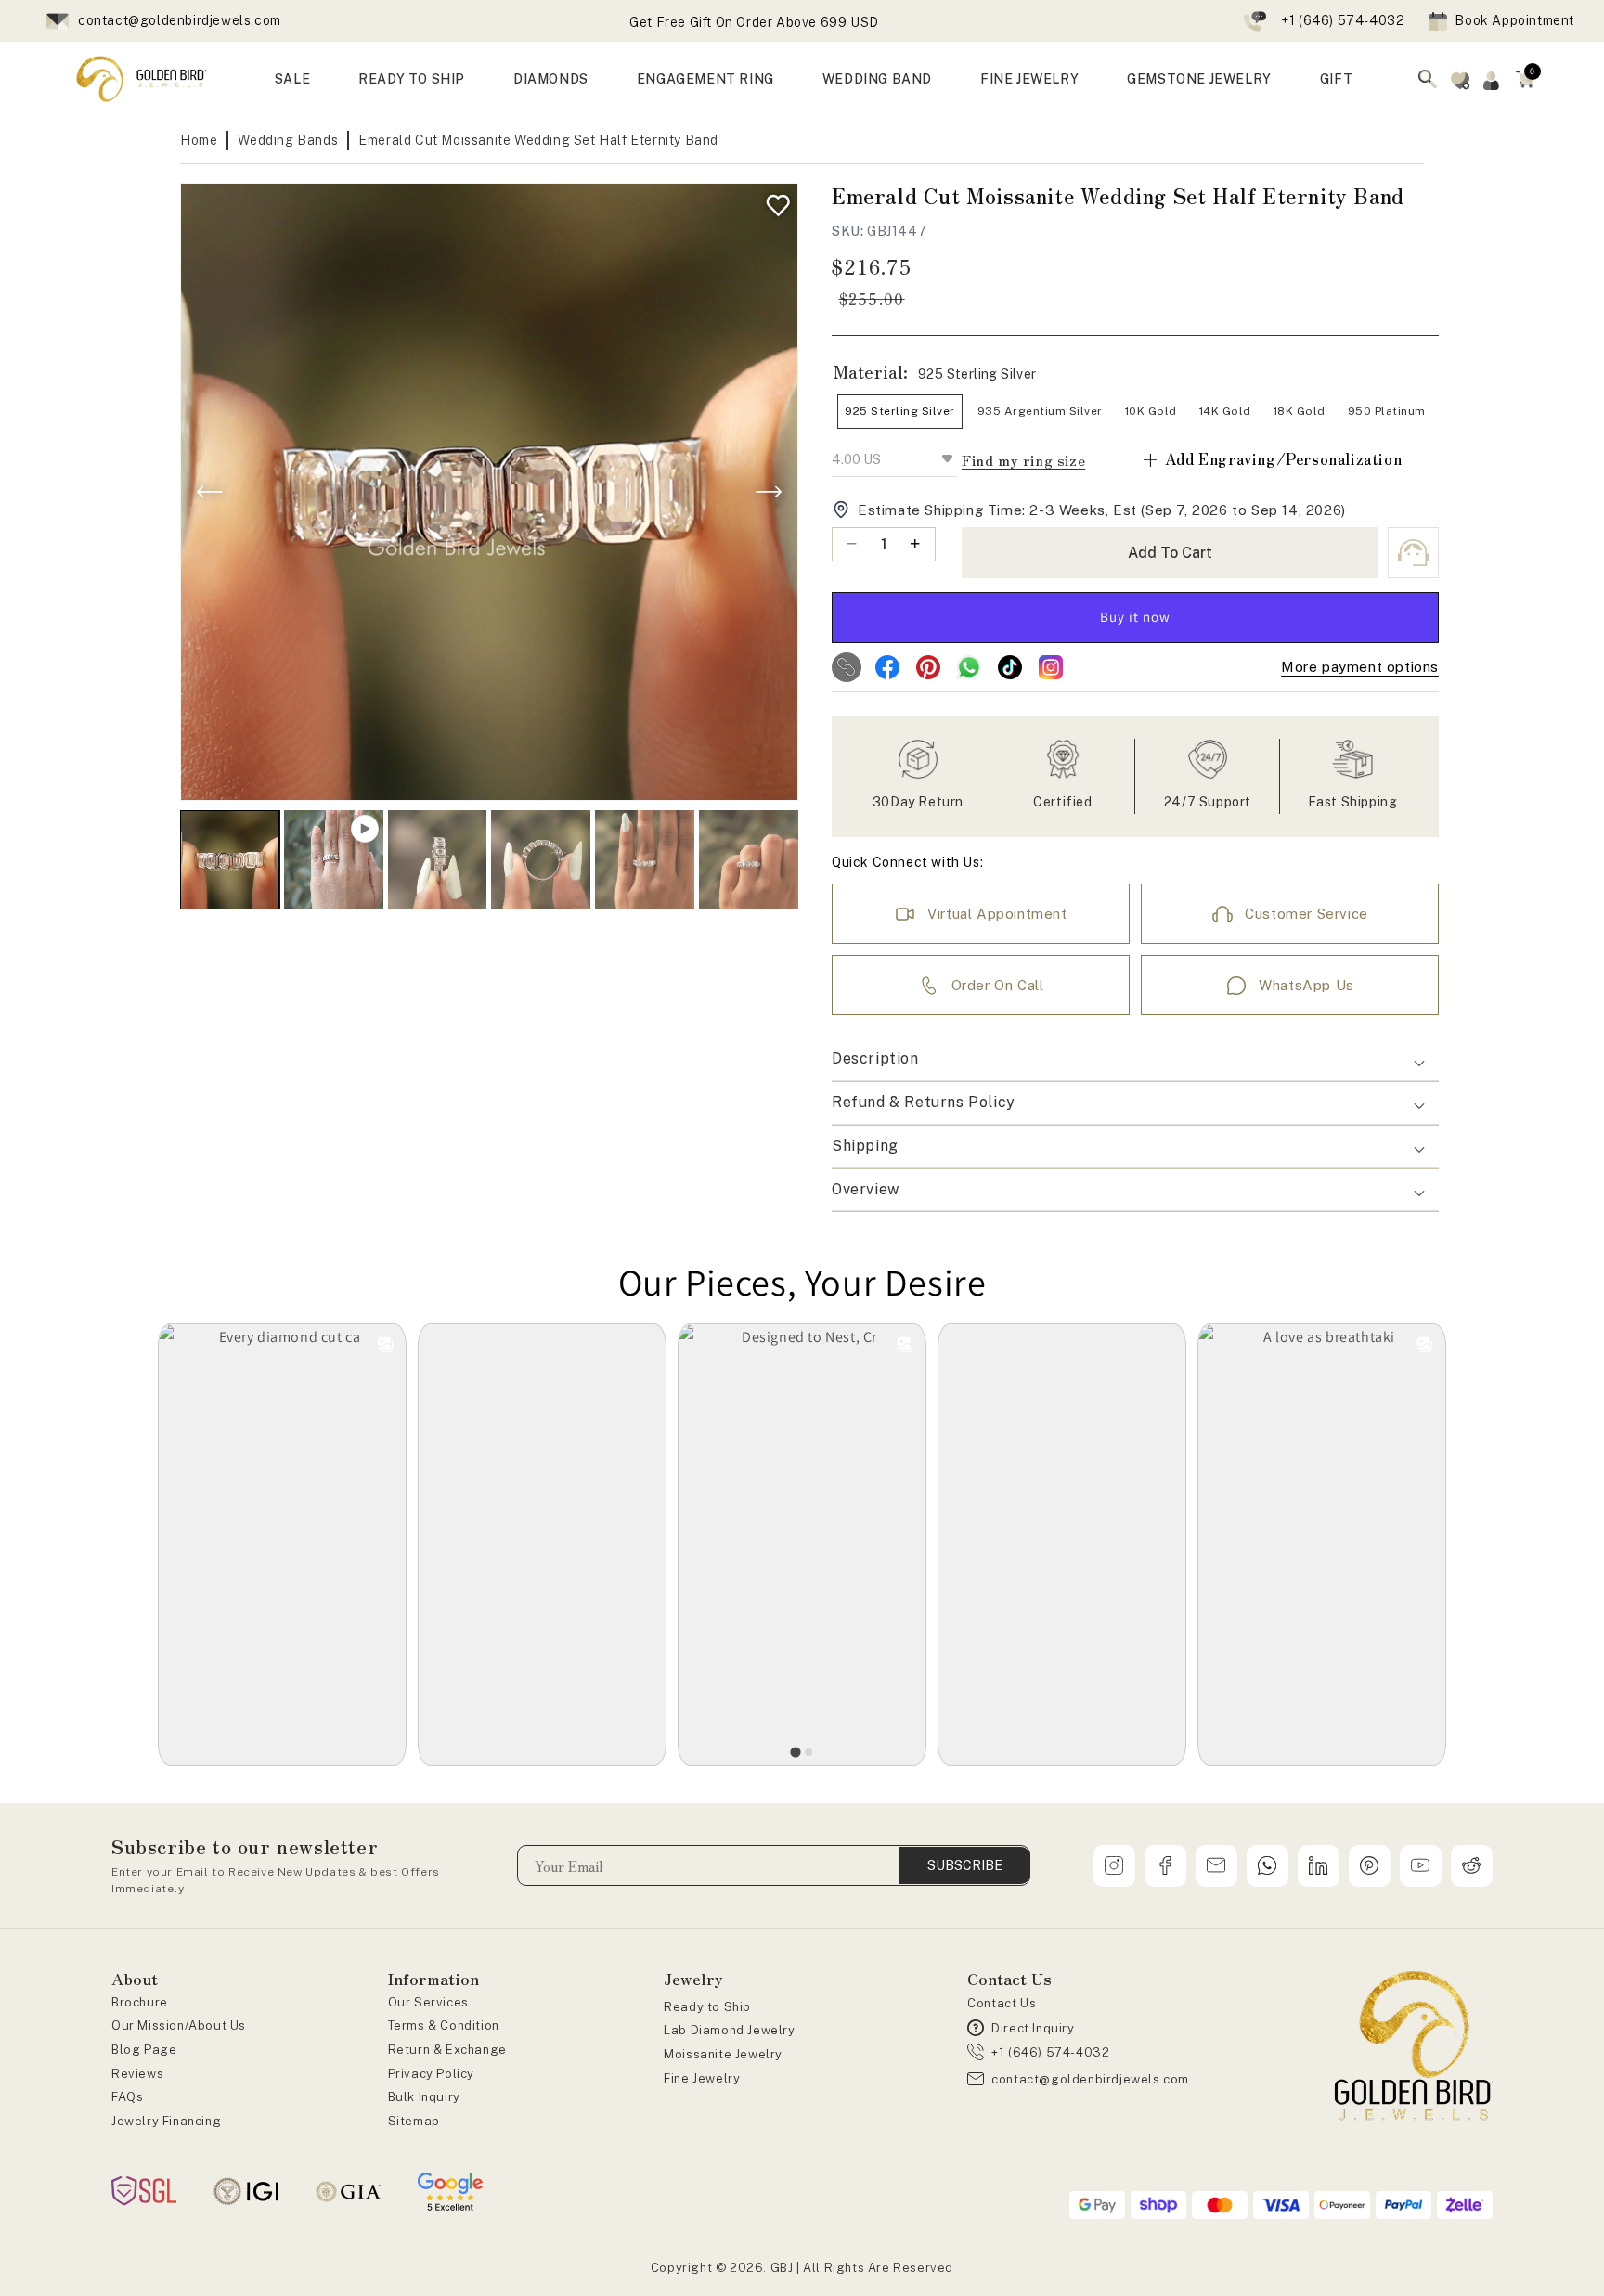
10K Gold (1151, 411)
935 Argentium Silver (1040, 411)
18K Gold (1300, 411)
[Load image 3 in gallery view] (541, 860)
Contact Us (1002, 2003)
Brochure (140, 2002)
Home (199, 140)
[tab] (795, 1752)
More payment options (1360, 667)
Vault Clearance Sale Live (754, 22)
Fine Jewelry (702, 2078)
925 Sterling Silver (900, 411)
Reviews (137, 2074)
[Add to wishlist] (774, 201)
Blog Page (144, 2050)
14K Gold (1225, 411)
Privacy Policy (431, 2074)
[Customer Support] (1413, 553)
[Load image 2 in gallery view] (438, 860)
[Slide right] (769, 492)
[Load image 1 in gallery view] (230, 860)
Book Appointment (1514, 20)
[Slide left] (210, 492)
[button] (1525, 79)
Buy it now (1135, 617)
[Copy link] (847, 667)
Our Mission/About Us (179, 2025)
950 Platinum (1387, 411)
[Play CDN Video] (334, 860)
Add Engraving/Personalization (1271, 459)
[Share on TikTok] (1010, 667)
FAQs (127, 2097)
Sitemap (414, 2121)
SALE (292, 79)
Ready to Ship (707, 2007)
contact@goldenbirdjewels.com (180, 20)
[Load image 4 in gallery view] (645, 860)
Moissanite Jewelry (723, 2054)
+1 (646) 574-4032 (1343, 20)
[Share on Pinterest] (928, 667)
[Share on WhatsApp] (969, 667)
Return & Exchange (447, 2050)
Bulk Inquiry (424, 2097)
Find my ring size (1023, 460)
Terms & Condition (444, 2025)
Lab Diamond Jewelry (729, 2030)
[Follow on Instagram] (1051, 667)
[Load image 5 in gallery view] (749, 860)
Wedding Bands (288, 140)
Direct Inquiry (1033, 2028)
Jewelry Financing (166, 2121)
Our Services (428, 2002)
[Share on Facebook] (887, 667)
